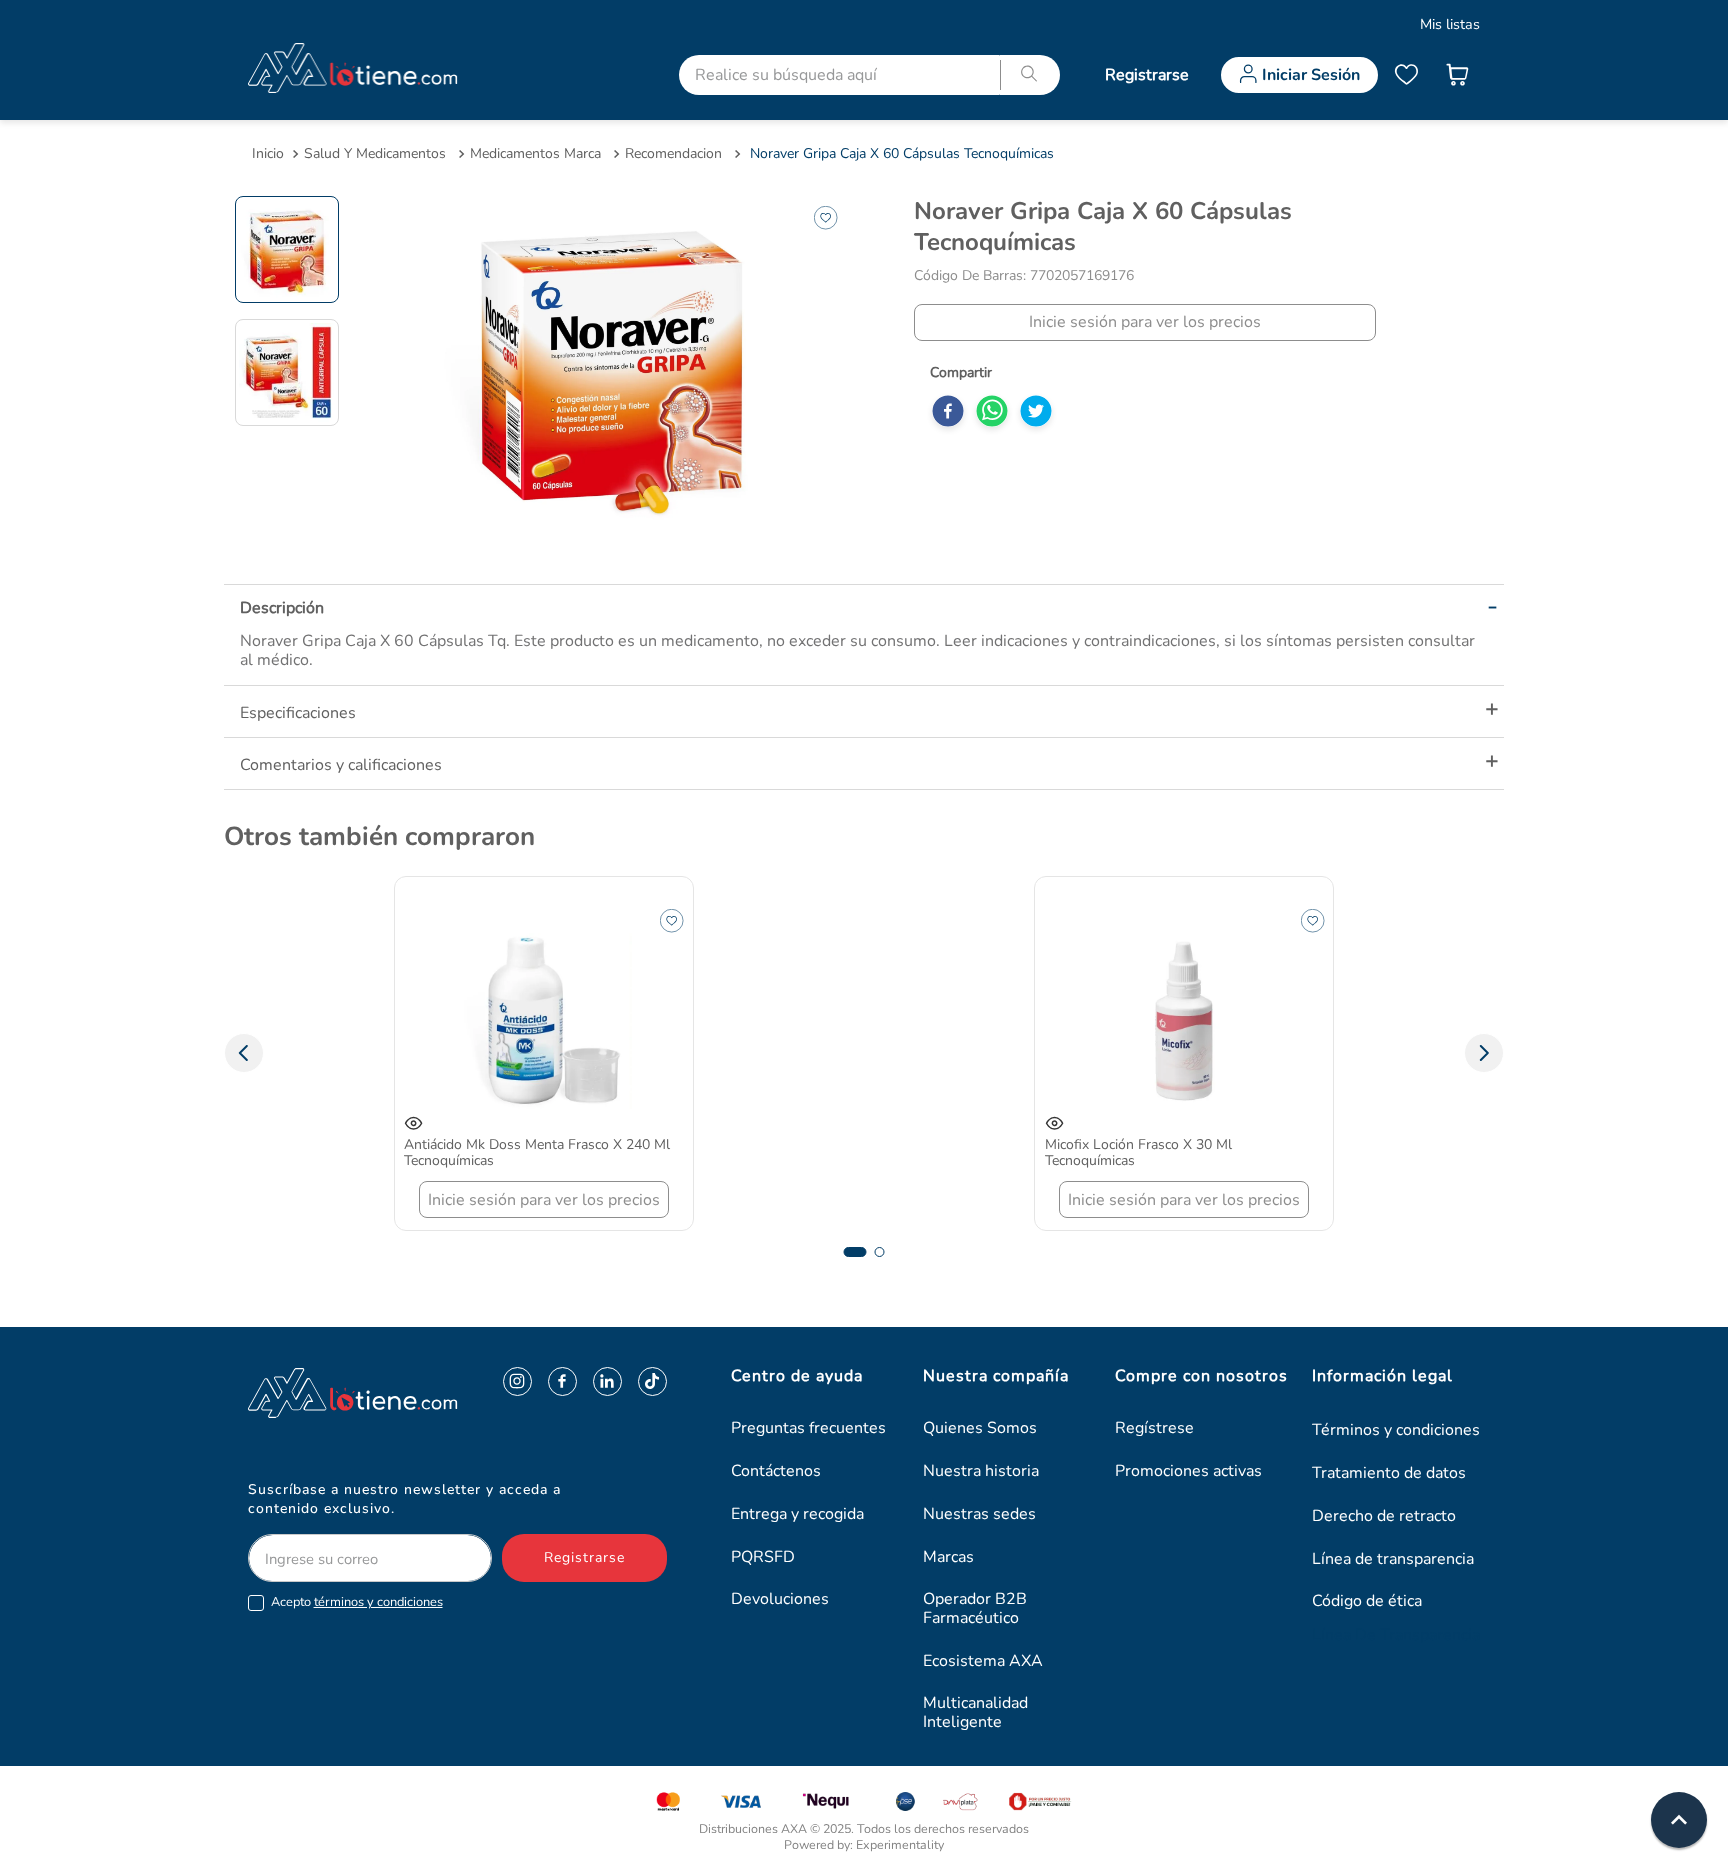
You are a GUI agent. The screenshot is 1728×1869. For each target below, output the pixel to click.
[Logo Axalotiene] (312, 1393)
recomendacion (673, 153)
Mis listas (1450, 24)
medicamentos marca (535, 153)
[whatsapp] (992, 413)
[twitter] (1036, 413)
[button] (244, 1053)
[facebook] (948, 413)
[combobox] (872, 75)
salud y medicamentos (375, 153)
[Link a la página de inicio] (268, 154)
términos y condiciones (378, 1602)
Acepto (357, 1602)
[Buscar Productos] (1030, 75)
